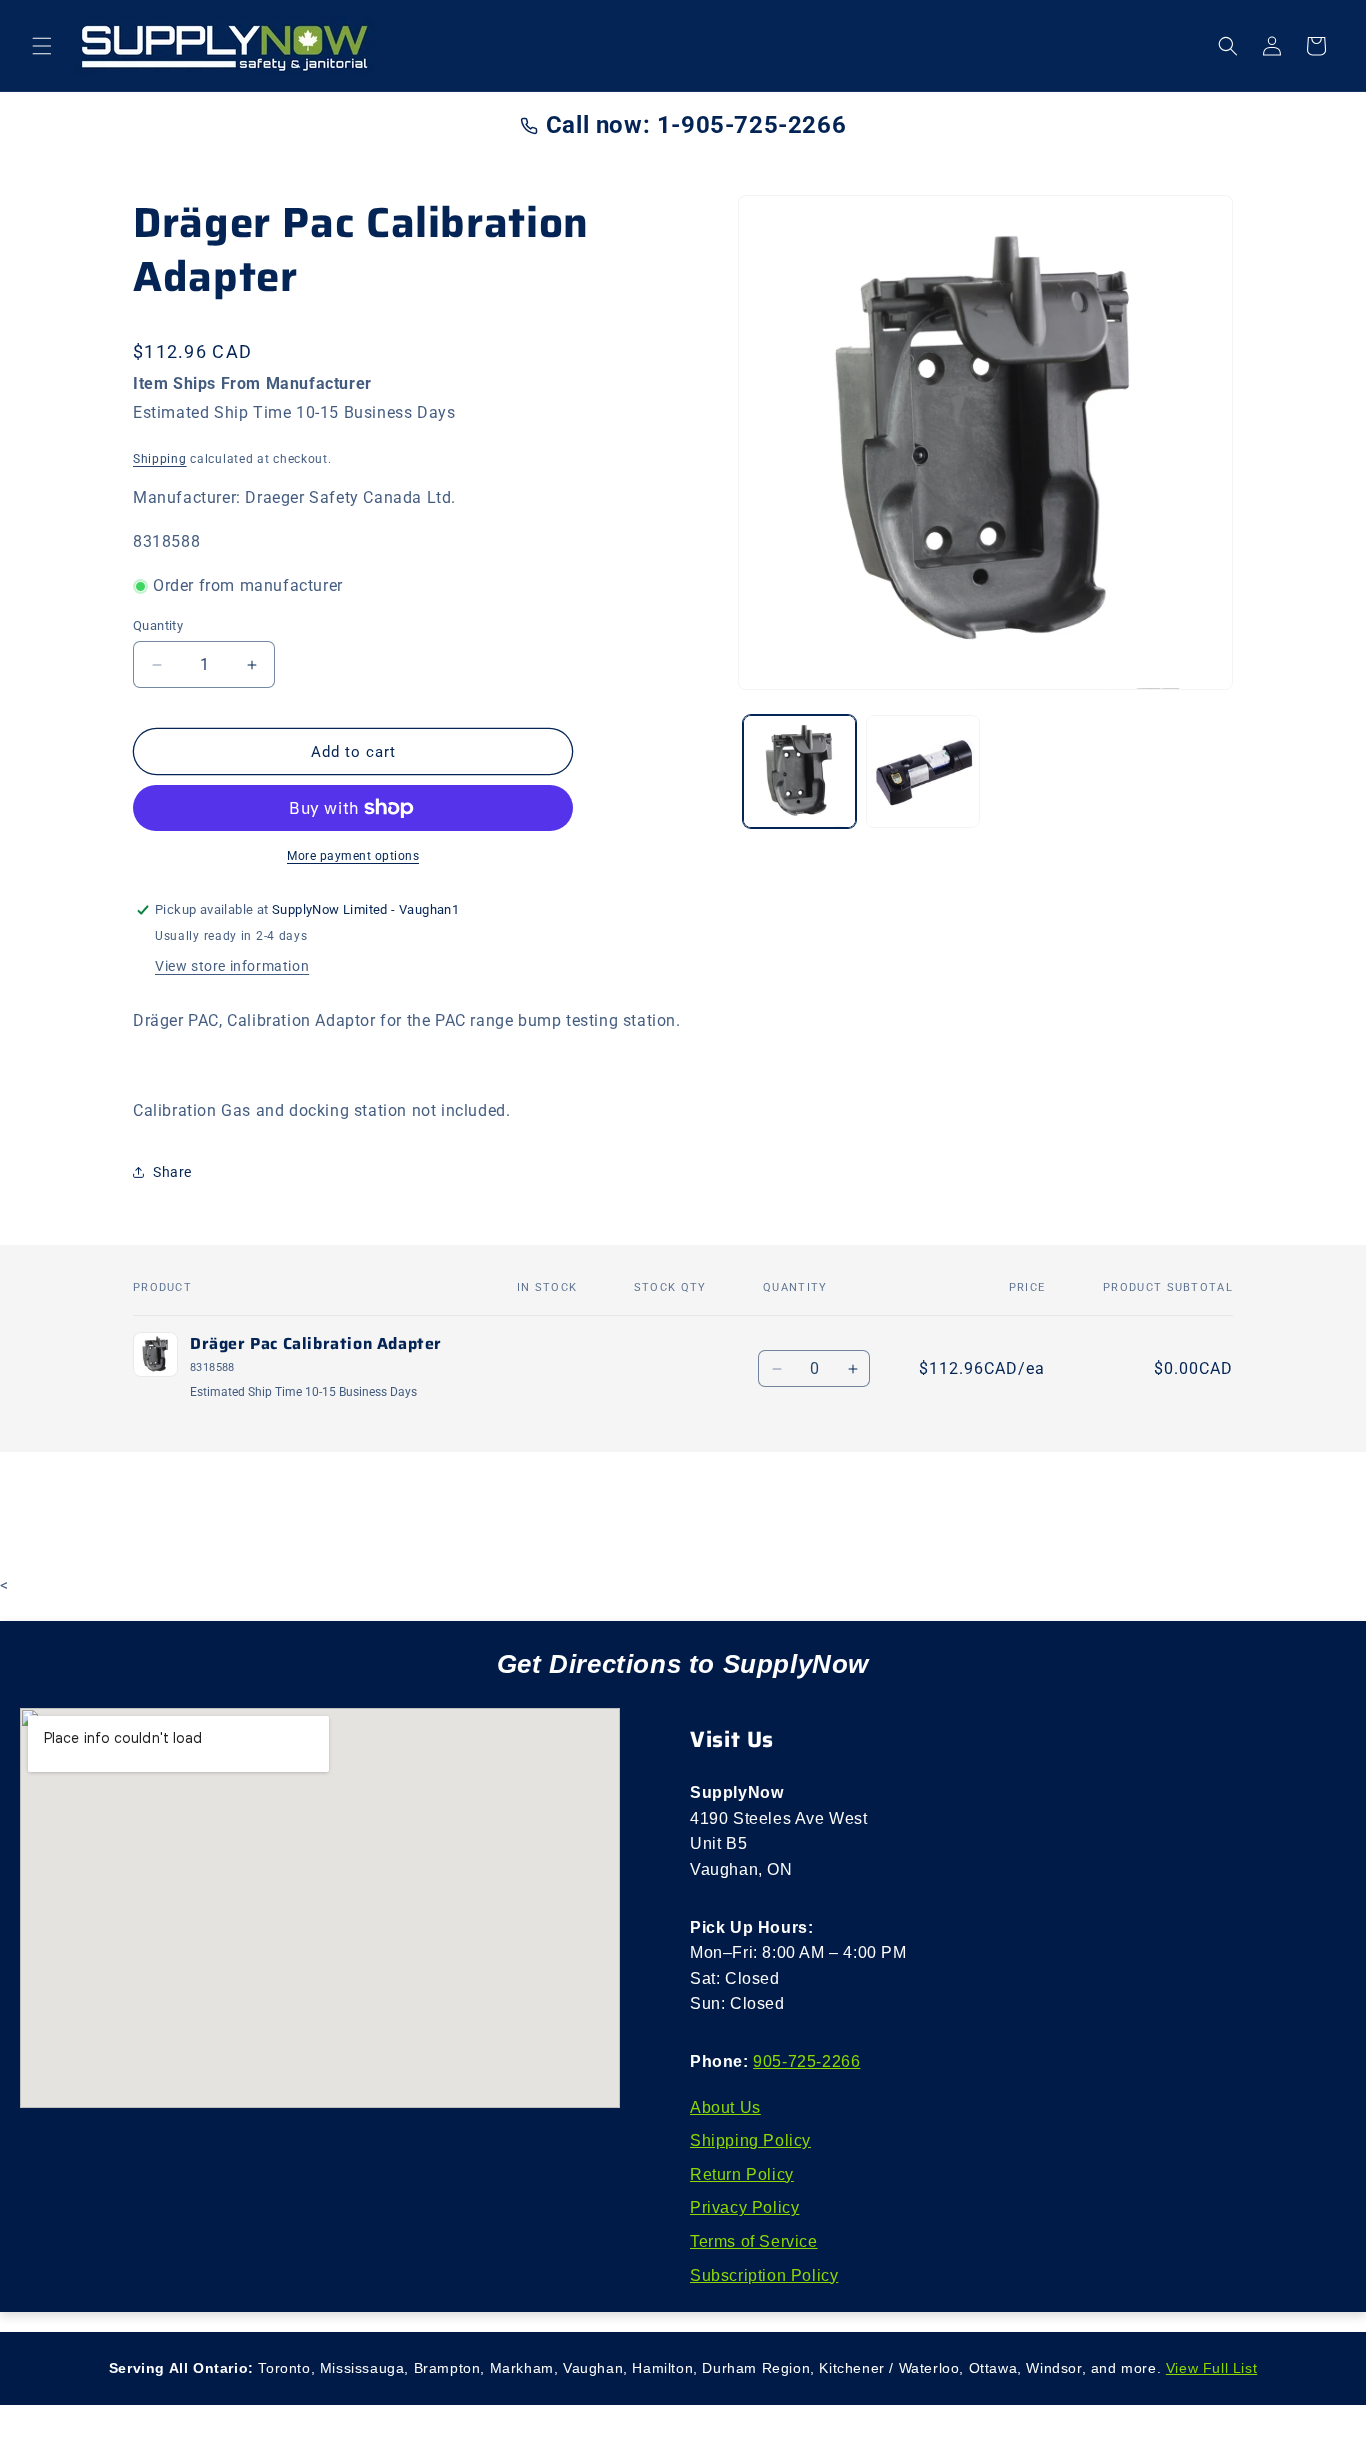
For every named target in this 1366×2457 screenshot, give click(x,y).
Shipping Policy (750, 2140)
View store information (232, 966)
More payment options (353, 856)
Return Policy (742, 2174)
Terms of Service (754, 2241)
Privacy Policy (744, 2207)
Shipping (160, 459)
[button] (42, 46)
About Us (725, 2107)
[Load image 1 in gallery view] (799, 771)
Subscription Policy (764, 2275)
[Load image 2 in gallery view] (922, 771)
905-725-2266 (806, 2061)
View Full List (1211, 2368)
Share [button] (172, 1172)
